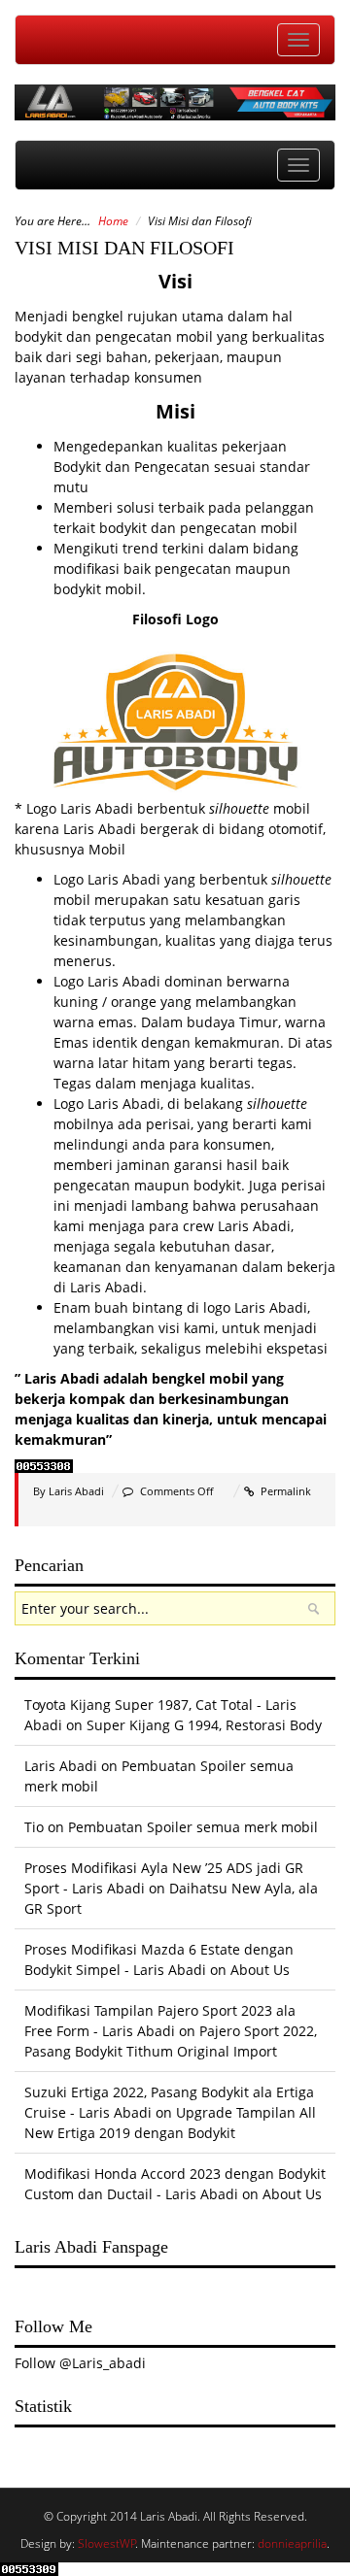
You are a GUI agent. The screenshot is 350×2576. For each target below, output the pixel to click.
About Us (260, 1970)
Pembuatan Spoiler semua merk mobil (193, 1827)
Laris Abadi (76, 1491)
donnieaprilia (292, 2543)
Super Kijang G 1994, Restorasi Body (204, 1725)
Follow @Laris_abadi (80, 2363)
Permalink (286, 1491)
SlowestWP (107, 2543)
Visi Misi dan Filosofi (124, 248)
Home (113, 221)
